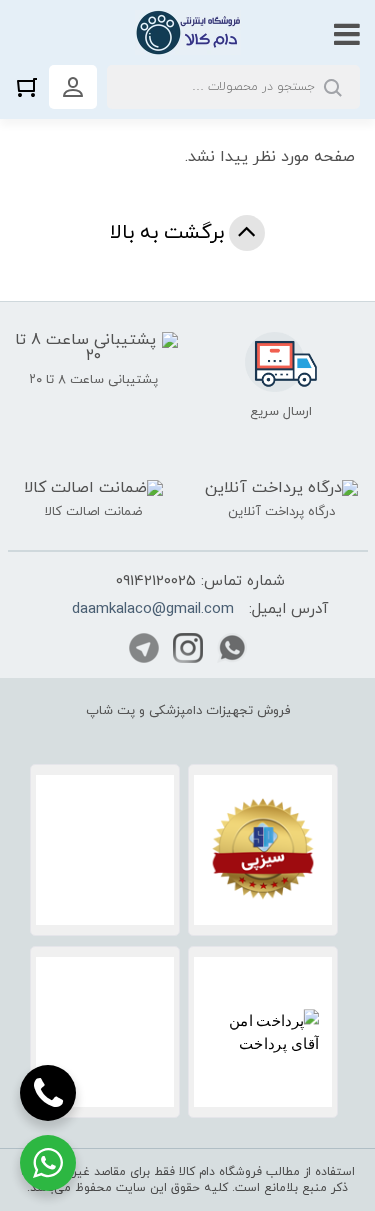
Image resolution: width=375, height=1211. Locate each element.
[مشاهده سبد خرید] (32, 86)
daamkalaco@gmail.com (153, 609)
